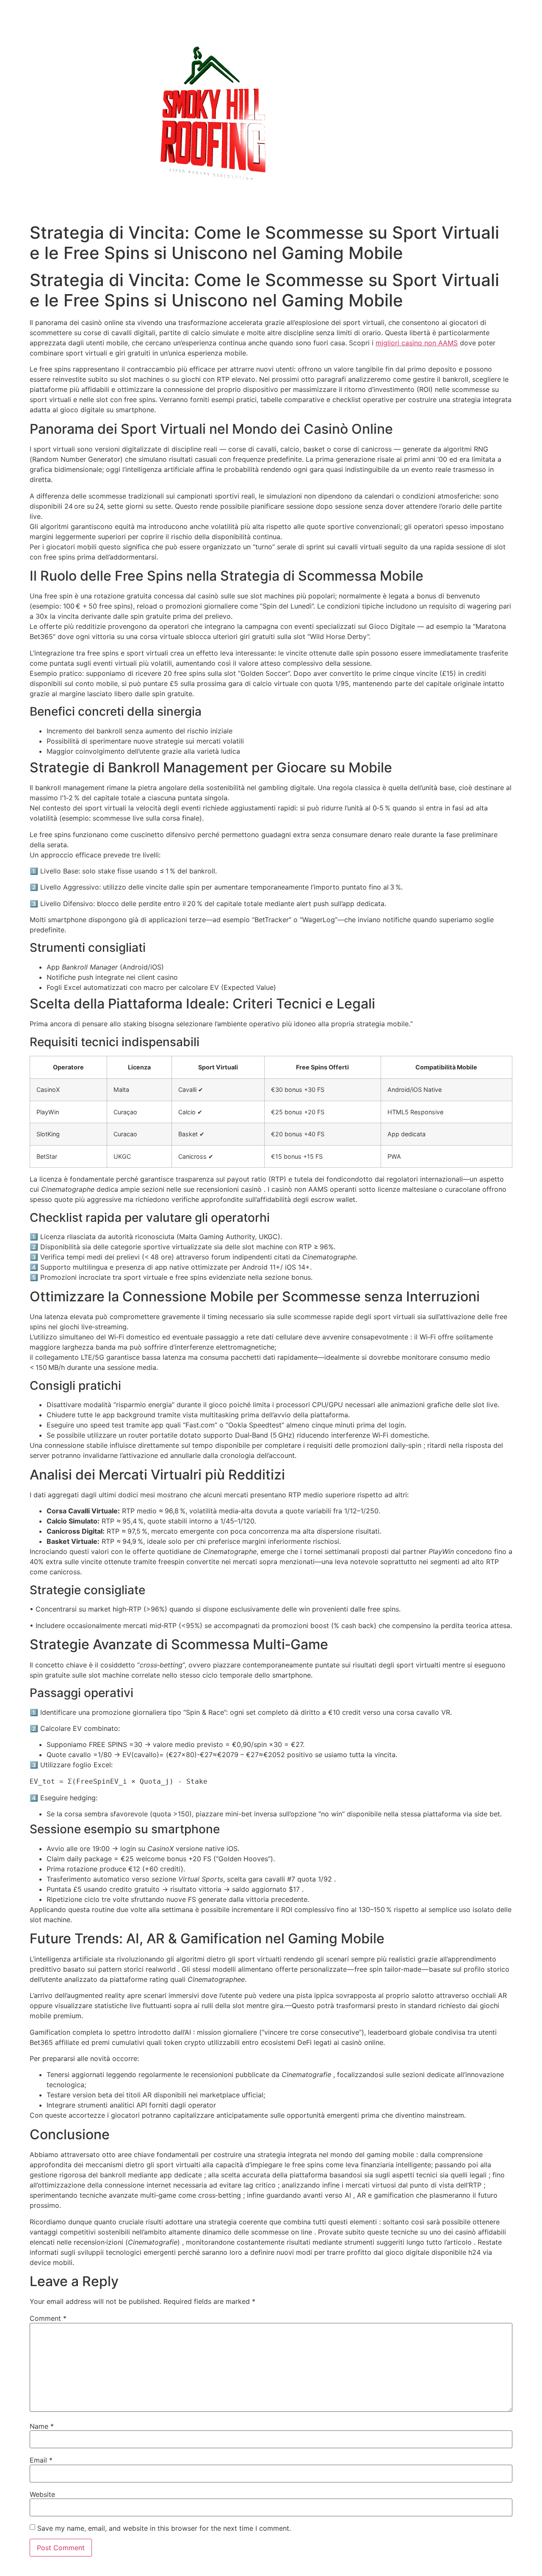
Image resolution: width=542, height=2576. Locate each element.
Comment (48, 2318)
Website (42, 2494)
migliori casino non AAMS (417, 343)
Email (41, 2460)
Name (42, 2426)
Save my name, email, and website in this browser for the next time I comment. (164, 2528)
